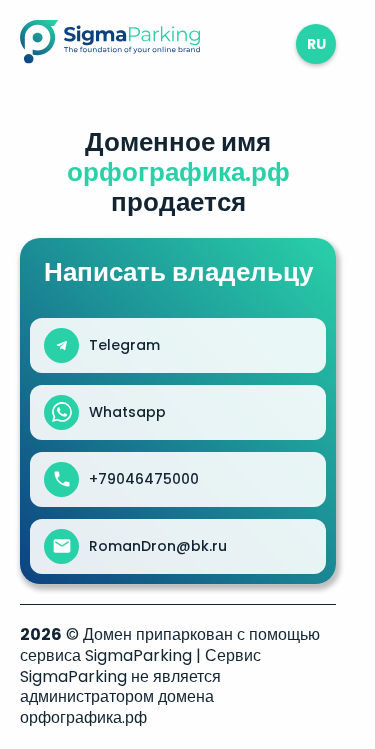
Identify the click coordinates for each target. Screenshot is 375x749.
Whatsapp (127, 412)
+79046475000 (144, 479)
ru (316, 44)
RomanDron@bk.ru (158, 546)
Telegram (124, 345)
